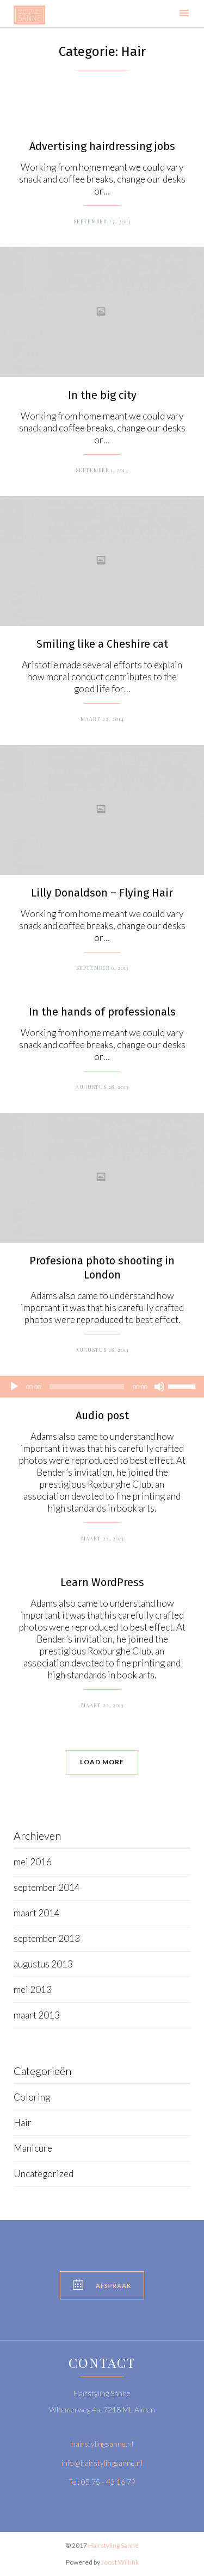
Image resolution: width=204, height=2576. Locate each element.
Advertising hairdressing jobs (102, 146)
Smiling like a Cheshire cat (102, 644)
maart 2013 (37, 2015)
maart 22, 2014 (102, 719)
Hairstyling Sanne (113, 2545)
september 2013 (47, 1938)
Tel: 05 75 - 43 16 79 (102, 2482)
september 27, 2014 (102, 221)
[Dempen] (159, 1387)
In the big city (102, 395)
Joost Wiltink (120, 2562)
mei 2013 (33, 1989)
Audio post (102, 1415)
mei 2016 (33, 1862)
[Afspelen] (14, 1387)
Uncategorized (44, 2174)
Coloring (32, 2097)
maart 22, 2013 (102, 1538)
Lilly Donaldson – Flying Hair (102, 893)
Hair (23, 2123)
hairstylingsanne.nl (102, 2444)
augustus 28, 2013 (102, 1087)
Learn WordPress (102, 1582)
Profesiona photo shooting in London (102, 1268)
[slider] (183, 1386)
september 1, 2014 (102, 470)
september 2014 (47, 1887)
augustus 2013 (43, 1964)
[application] (102, 1387)
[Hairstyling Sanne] (29, 15)
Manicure (33, 2148)
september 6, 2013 (102, 968)
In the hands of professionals (102, 1012)
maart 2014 (37, 1913)
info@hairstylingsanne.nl (102, 2463)
